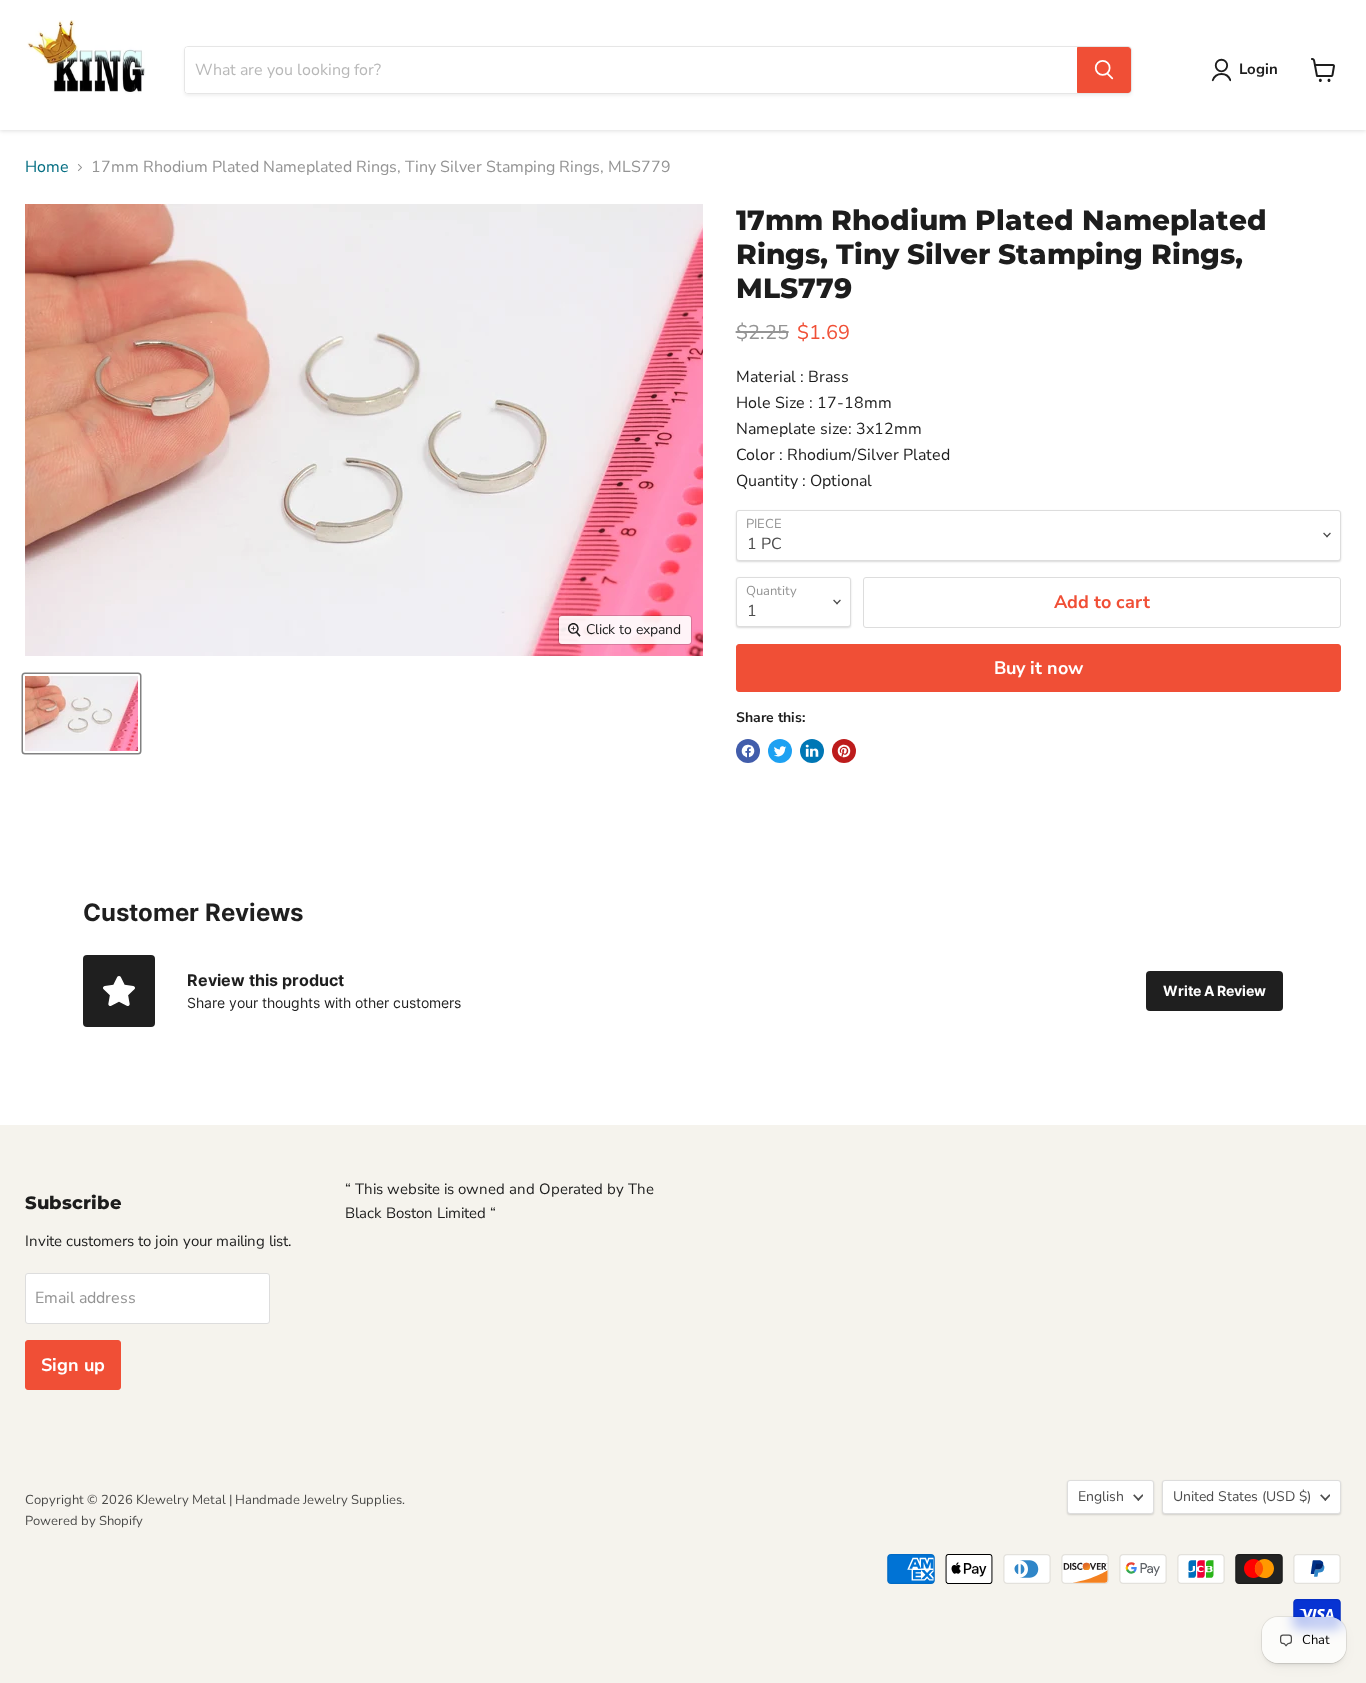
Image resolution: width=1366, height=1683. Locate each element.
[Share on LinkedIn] (812, 751)
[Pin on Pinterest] (844, 751)
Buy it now (1038, 668)
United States (1242, 1496)
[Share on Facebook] (748, 751)
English (1101, 1496)
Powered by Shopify (84, 1521)
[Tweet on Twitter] (780, 751)
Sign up (73, 1365)
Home (47, 167)
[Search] (1104, 70)
